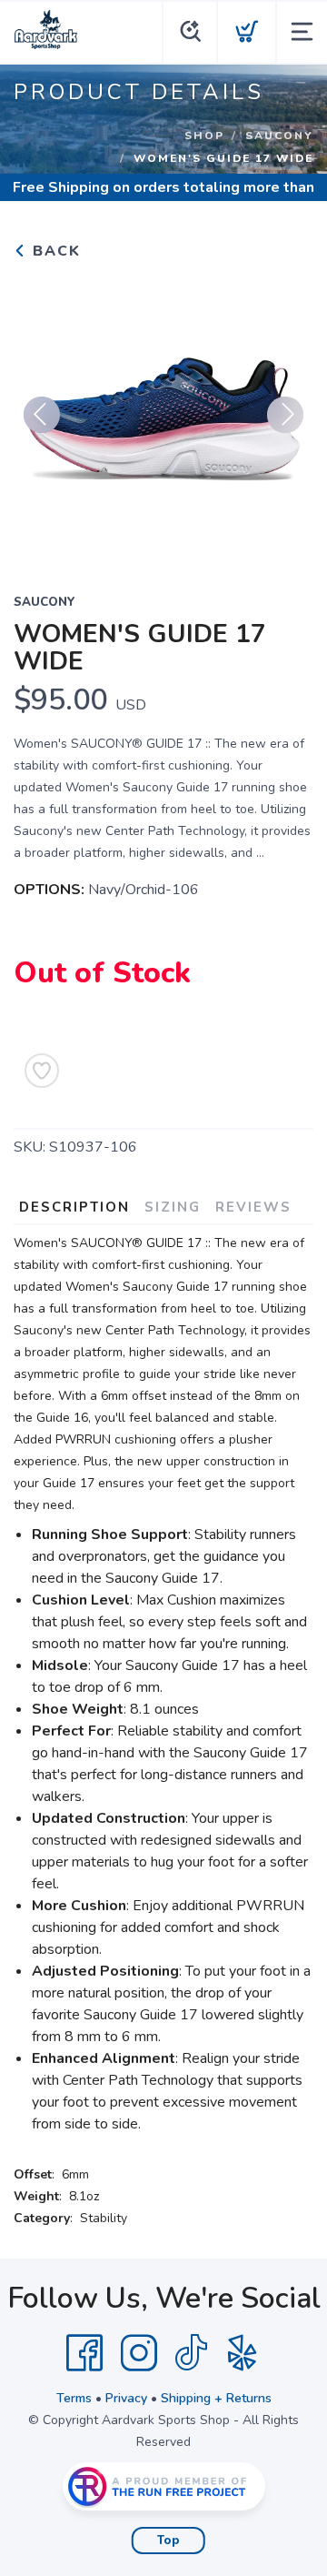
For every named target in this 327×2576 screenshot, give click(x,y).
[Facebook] (84, 2353)
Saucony (279, 136)
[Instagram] (139, 2353)
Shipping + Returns (216, 2398)
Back (54, 251)
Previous (42, 415)
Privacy (126, 2398)
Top (168, 2541)
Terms (74, 2398)
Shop (204, 136)
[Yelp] (243, 2353)
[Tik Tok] (191, 2353)
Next (285, 415)
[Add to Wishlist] (42, 1071)
